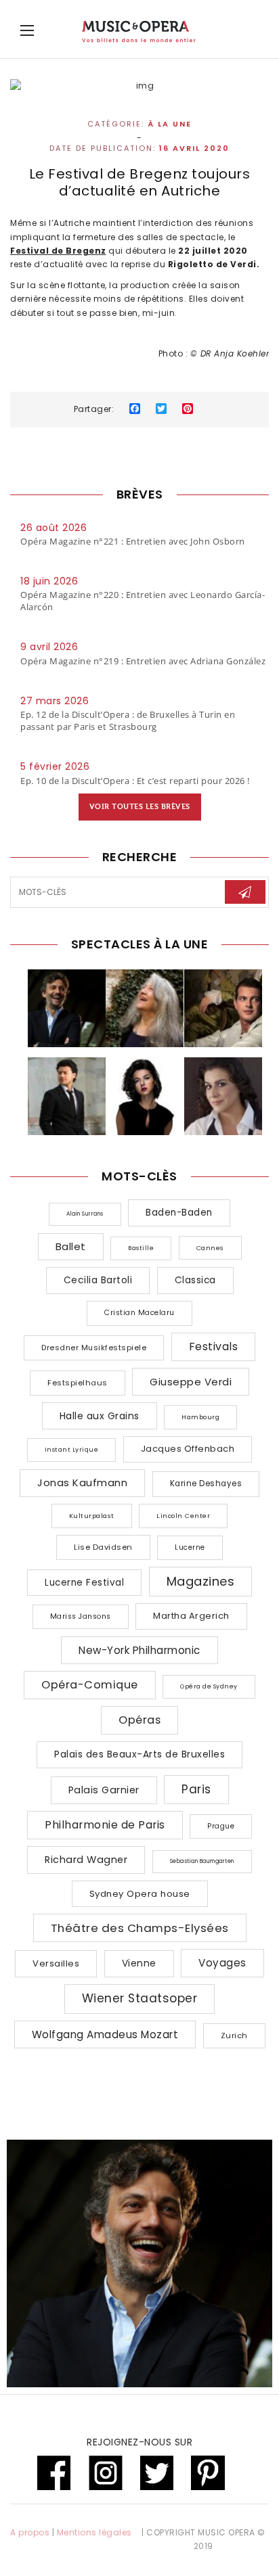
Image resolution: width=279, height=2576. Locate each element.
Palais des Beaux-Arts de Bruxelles (139, 1754)
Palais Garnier (104, 1790)
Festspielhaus (78, 1383)
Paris (196, 1789)
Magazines (201, 1581)
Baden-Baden (179, 1213)
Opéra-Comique (90, 1685)
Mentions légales (94, 2532)
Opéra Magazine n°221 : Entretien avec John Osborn (133, 541)
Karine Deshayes (206, 1483)
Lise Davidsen (103, 1547)
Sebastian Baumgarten (202, 1861)
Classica (195, 1280)
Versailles (56, 1963)
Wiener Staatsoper (140, 1998)
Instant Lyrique (72, 1450)
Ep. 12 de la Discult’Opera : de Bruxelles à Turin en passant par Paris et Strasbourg (128, 720)
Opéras (139, 1720)
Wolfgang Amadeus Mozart (105, 2034)
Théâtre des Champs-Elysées (140, 1928)
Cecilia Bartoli (98, 1280)
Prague (221, 1826)
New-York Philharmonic (139, 1650)
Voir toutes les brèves (140, 807)
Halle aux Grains (100, 1416)
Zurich (234, 2036)
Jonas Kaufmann (82, 1482)
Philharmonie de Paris (105, 1825)
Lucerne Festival (84, 1583)
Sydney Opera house (140, 1894)
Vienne (139, 1963)
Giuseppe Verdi (191, 1382)
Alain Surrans (85, 1214)
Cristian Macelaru (139, 1313)
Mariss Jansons (81, 1616)
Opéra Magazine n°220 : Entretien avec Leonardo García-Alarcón (143, 601)
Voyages (222, 1963)
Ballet (71, 1246)
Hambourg (200, 1417)
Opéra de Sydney (209, 1686)
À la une (170, 124)
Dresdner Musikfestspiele (94, 1348)
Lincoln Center (183, 1516)
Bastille (141, 1248)
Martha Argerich (191, 1616)
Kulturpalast (92, 1516)
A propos (30, 2532)
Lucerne (190, 1547)
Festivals (214, 1347)
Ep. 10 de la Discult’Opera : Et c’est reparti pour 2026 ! (135, 781)
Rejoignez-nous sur (139, 2442)
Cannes (210, 1248)
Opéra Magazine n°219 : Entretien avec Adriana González (143, 661)
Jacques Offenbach (188, 1449)
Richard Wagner (86, 1860)
